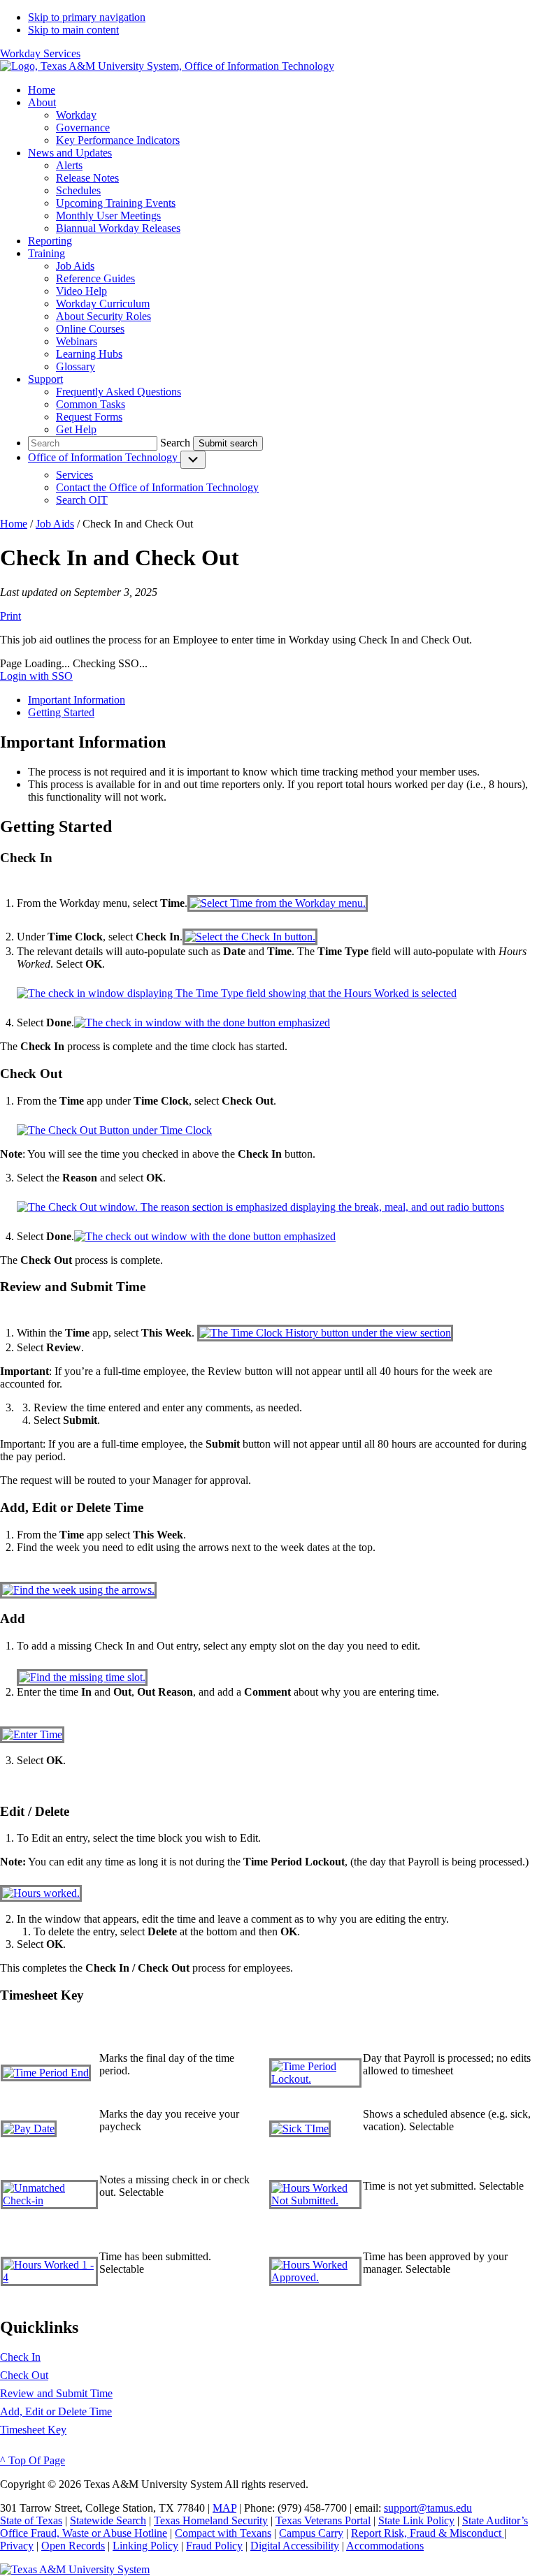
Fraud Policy (214, 2546)
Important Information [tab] (77, 700)
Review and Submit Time (56, 2393)
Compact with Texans (223, 2533)
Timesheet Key (33, 2430)
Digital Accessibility (295, 2546)
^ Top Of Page (33, 2460)
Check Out (24, 2375)
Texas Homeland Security (211, 2520)
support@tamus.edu (428, 2508)
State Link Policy (416, 2520)
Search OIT (82, 500)
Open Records (73, 2546)
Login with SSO (36, 676)
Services (74, 475)
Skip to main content (73, 30)
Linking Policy (145, 2546)
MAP (224, 2508)
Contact (157, 487)
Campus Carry (311, 2533)
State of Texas (31, 2520)
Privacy (17, 2546)
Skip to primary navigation (87, 17)
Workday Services (40, 53)
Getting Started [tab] (61, 712)
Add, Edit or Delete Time (56, 2411)
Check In (20, 2357)
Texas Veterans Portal (323, 2520)
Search (175, 443)
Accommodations (385, 2546)
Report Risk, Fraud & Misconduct (428, 2533)
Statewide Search (108, 2520)
